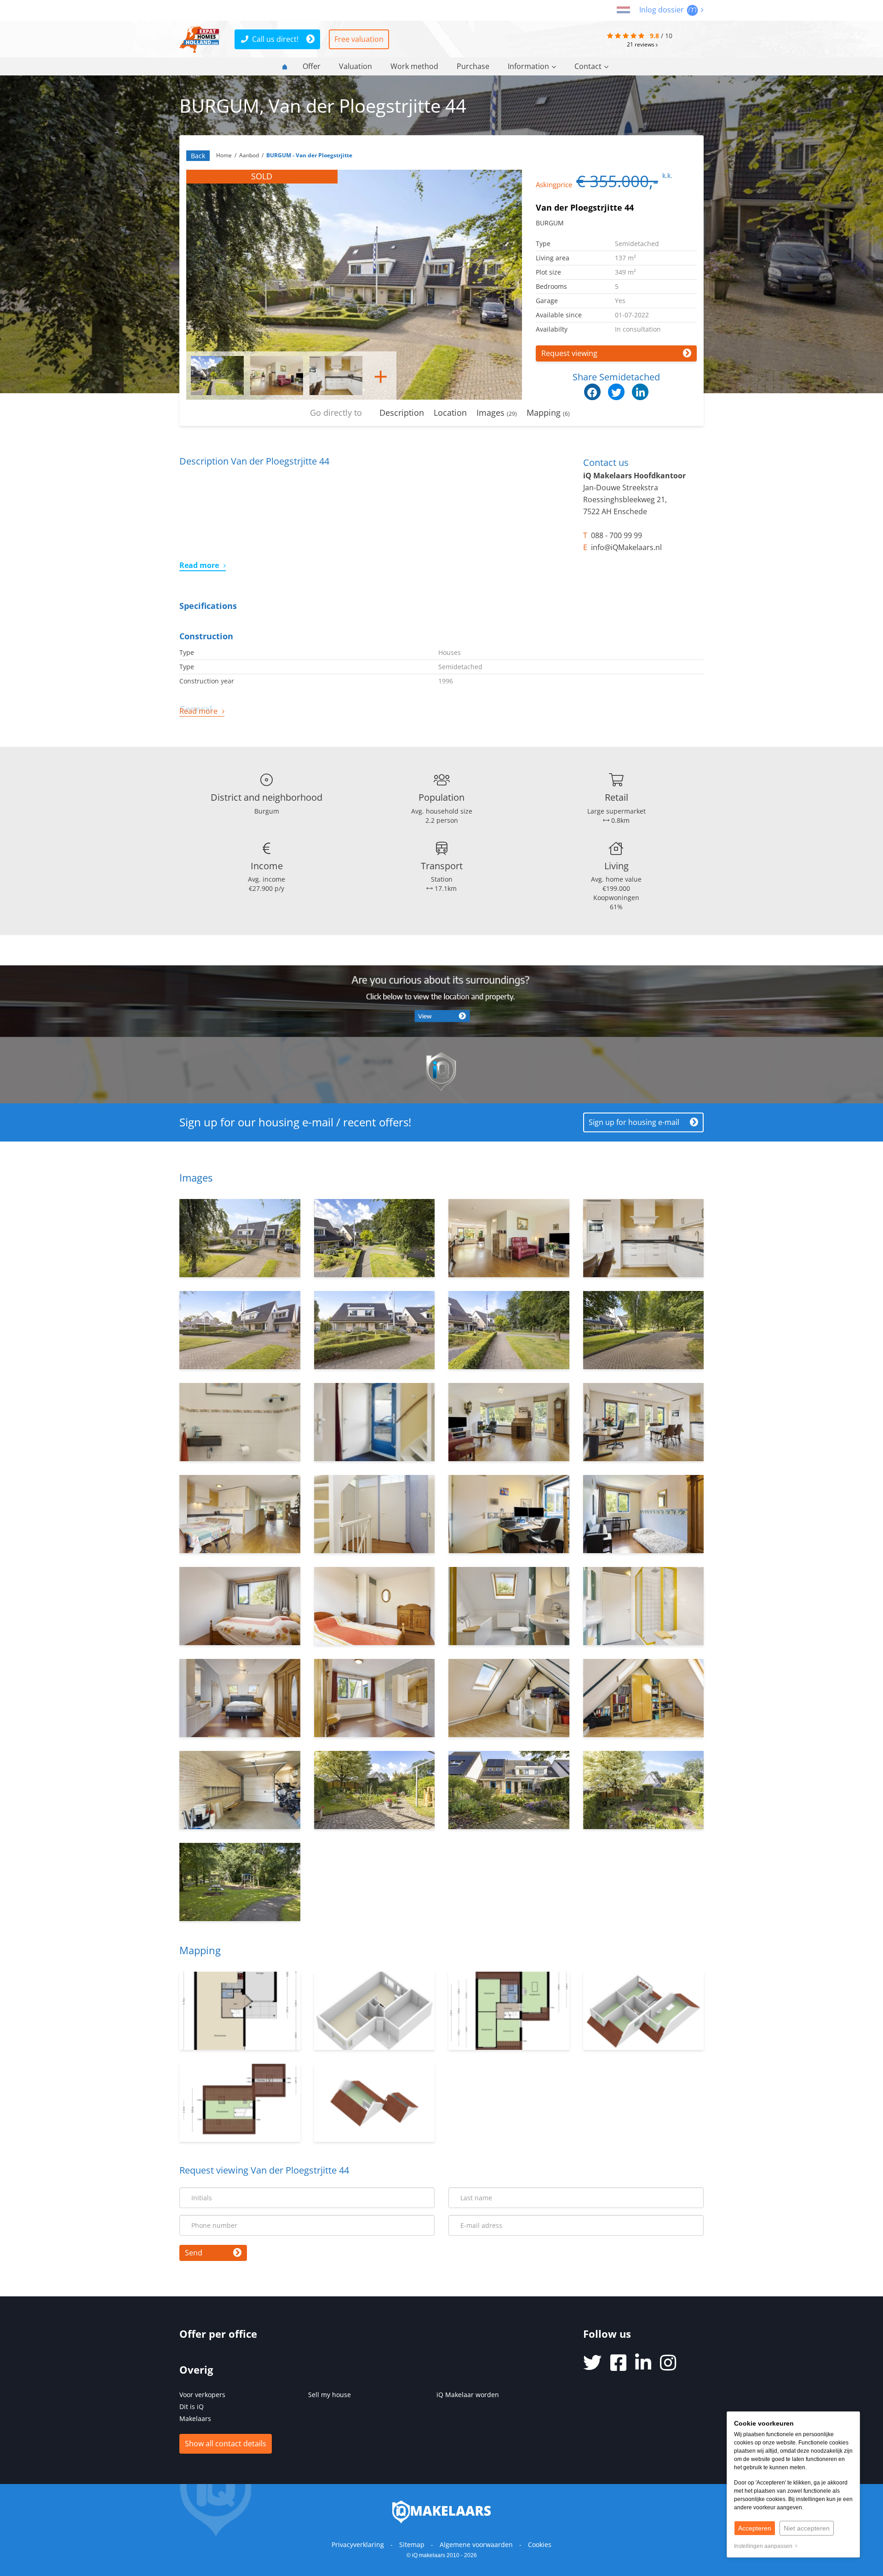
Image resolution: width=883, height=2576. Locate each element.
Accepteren (755, 2528)
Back (198, 156)
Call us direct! (275, 39)
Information (528, 66)
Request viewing (569, 353)
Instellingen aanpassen (765, 2546)
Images (497, 413)
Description (402, 413)
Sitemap (412, 2544)
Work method (414, 66)
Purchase (473, 66)
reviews (641, 44)
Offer (312, 66)
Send (194, 2253)
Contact (588, 66)
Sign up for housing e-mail (634, 1122)
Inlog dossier (662, 10)
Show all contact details (226, 2444)
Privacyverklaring (358, 2544)
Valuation (355, 66)
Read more (199, 565)
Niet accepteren (807, 2528)
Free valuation (359, 39)
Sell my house (330, 2395)
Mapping (548, 413)
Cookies (540, 2544)
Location (450, 413)
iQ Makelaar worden (468, 2395)
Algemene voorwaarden (476, 2544)
